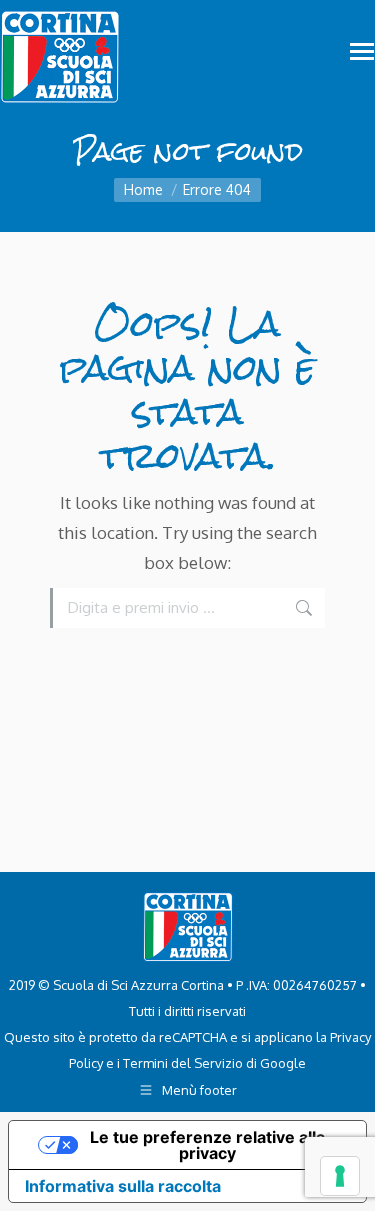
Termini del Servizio (183, 1063)
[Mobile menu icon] (362, 51)
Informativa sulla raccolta (123, 1186)
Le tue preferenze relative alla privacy (207, 1145)
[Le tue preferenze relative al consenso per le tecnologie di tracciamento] (340, 1176)
